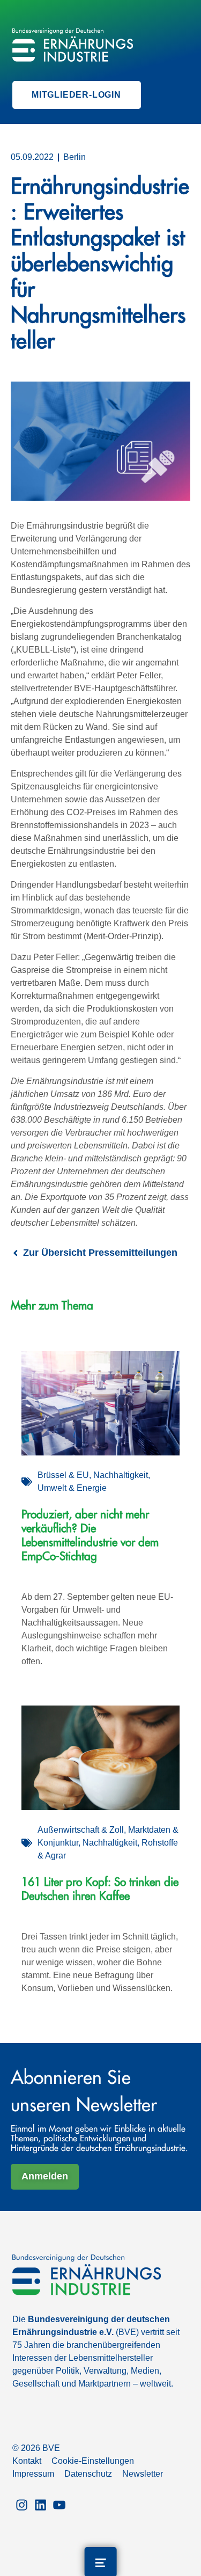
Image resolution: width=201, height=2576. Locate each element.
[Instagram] (22, 2504)
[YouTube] (59, 2504)
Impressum (33, 2474)
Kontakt (27, 2461)
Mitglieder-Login (76, 95)
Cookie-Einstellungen (93, 2461)
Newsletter (143, 2474)
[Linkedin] (40, 2504)
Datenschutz (88, 2474)
